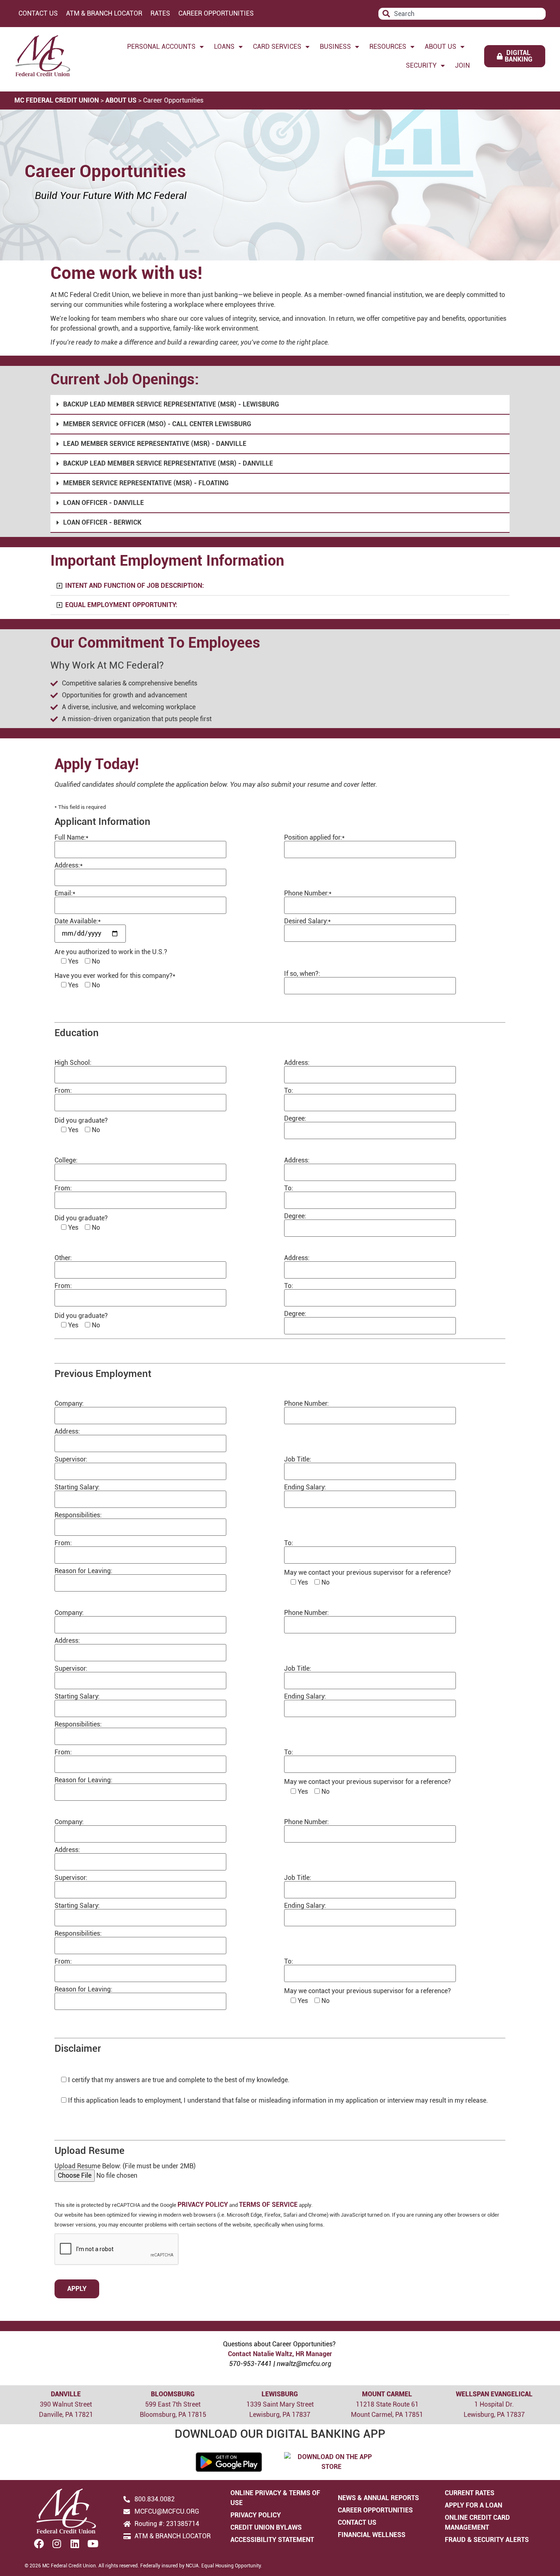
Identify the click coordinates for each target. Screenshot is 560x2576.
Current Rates (470, 2493)
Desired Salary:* (307, 921)
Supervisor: (71, 1460)
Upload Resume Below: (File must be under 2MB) (125, 2166)
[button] (280, 405)
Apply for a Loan (473, 2505)
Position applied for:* (314, 838)
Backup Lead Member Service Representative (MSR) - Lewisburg (171, 404)
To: (289, 1091)
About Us (440, 47)
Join (462, 65)
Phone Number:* (308, 894)
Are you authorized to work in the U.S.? (111, 952)
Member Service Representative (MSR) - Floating (146, 483)
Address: (297, 1063)
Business (335, 47)
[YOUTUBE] (93, 2544)
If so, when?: (302, 974)
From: (63, 1091)
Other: (63, 1258)
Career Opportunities (216, 13)
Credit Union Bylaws (266, 2527)
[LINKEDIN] (75, 2544)
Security (421, 65)
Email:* (65, 894)
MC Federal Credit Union (57, 100)
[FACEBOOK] (39, 2544)
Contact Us (38, 13)
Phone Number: (306, 1404)
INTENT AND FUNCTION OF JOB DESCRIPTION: (135, 586)
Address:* (69, 866)
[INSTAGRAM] (57, 2544)
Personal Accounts (161, 47)
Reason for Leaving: (83, 1571)
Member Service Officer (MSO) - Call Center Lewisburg (157, 424)
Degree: (295, 1119)
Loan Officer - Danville (104, 503)
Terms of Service (268, 2205)
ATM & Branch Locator (104, 13)
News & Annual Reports (378, 2498)
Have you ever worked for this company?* (115, 976)
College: (66, 1161)
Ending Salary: (305, 1488)
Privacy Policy (203, 2205)
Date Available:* (78, 921)
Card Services (277, 47)
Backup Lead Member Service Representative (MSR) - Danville (168, 463)
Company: (69, 1404)
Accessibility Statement (272, 2540)
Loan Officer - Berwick (102, 522)
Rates (160, 13)
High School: (73, 1063)
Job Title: (298, 1460)
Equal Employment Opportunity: (121, 605)
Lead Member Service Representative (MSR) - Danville (155, 444)
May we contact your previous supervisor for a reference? (368, 1573)
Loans (224, 47)
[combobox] (462, 14)
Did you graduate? (81, 1121)
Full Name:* (72, 838)
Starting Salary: (77, 1488)
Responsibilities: (78, 1515)
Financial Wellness (372, 2535)
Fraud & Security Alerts (487, 2540)
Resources (388, 47)
